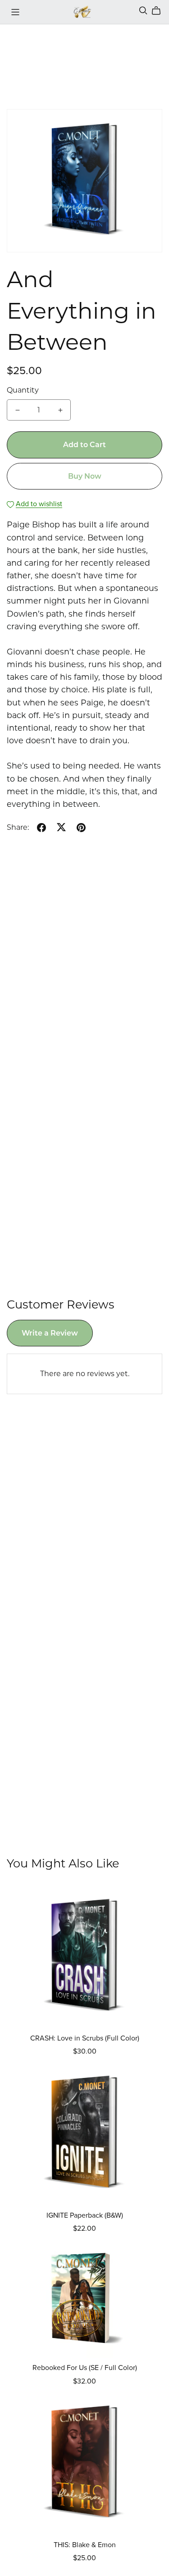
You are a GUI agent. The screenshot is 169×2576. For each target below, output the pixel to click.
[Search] (143, 11)
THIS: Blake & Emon (85, 2545)
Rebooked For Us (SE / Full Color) (85, 2368)
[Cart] (160, 11)
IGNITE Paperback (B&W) (85, 2215)
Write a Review (50, 1333)
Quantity (23, 390)
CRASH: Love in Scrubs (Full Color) (85, 2038)
